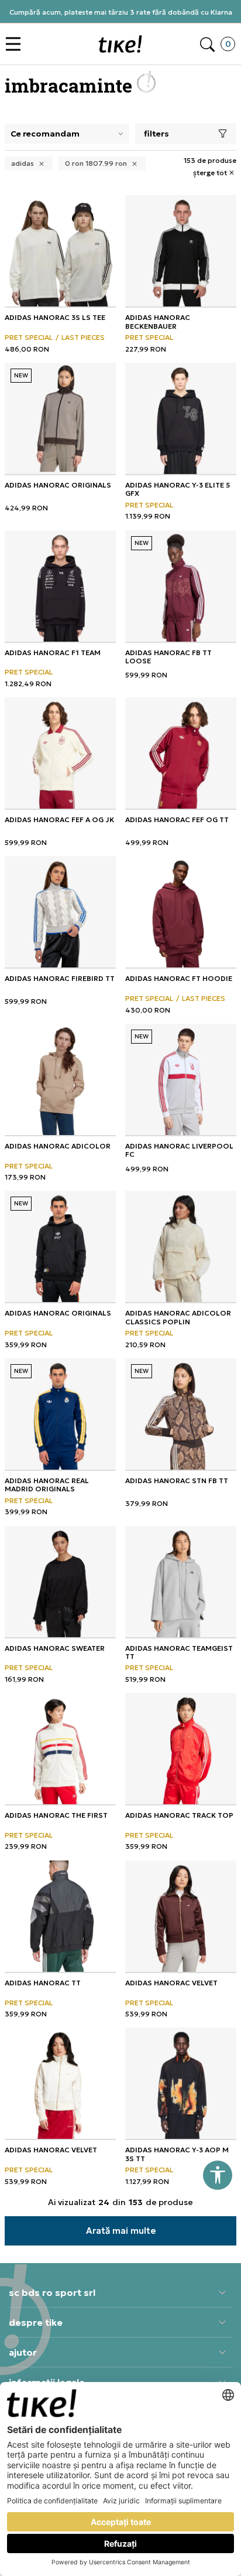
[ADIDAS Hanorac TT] (60, 1916)
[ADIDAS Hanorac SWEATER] (60, 1582)
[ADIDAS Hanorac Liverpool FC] (181, 1079)
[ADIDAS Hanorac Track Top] (181, 1749)
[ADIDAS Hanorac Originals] (60, 418)
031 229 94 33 (120, 16)
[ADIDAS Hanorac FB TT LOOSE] (181, 586)
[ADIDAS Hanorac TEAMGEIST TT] (181, 1582)
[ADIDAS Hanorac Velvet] (181, 1916)
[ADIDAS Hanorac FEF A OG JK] (60, 753)
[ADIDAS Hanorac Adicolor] (60, 1079)
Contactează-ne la (121, 7)
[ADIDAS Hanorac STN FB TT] (181, 1414)
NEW (21, 375)
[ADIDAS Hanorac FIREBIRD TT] (60, 912)
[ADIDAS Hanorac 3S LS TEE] (60, 251)
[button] (16, 44)
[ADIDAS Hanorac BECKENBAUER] (181, 251)
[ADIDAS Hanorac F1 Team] (60, 586)
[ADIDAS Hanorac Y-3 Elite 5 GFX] (181, 418)
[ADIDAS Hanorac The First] (60, 1749)
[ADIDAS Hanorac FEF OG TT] (181, 753)
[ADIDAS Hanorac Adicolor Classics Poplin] (181, 1246)
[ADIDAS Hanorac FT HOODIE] (181, 912)
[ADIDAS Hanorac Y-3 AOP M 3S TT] (181, 2083)
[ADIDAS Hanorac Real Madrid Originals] (60, 1414)
